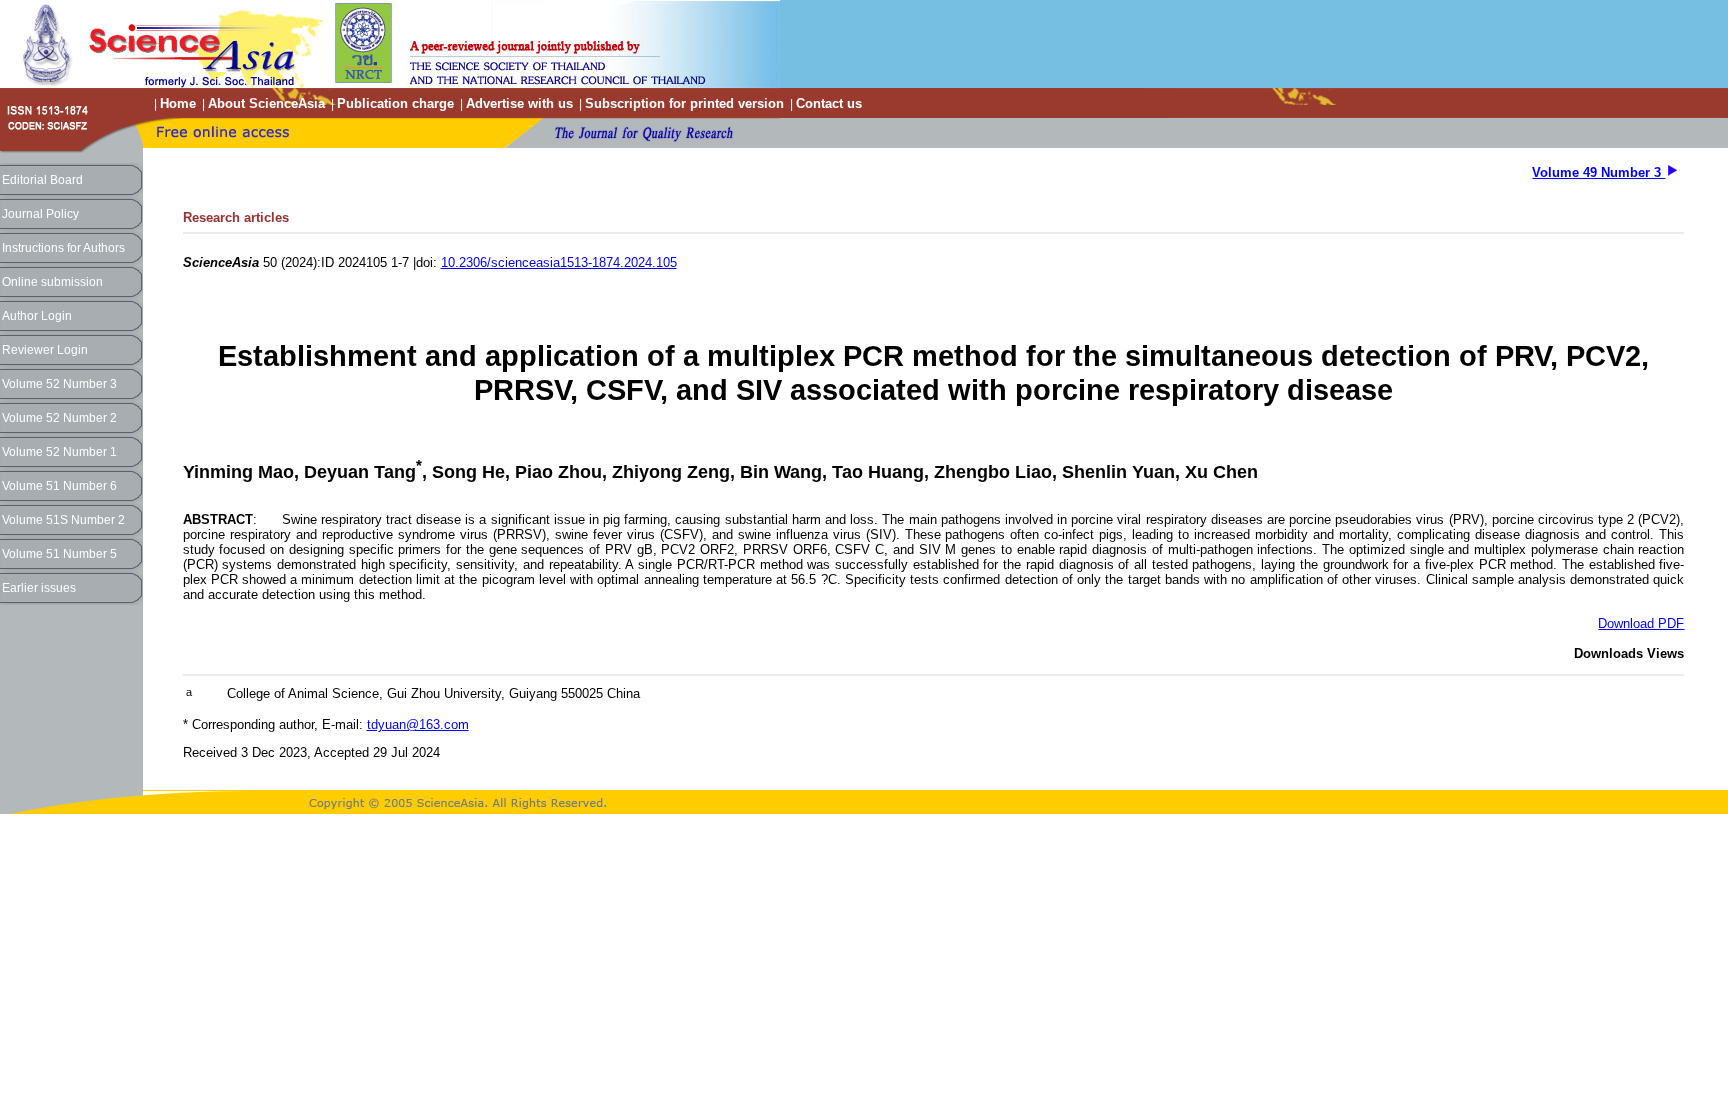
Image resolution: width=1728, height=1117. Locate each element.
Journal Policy (40, 214)
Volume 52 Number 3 (59, 384)
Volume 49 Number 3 (1598, 172)
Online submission (52, 282)
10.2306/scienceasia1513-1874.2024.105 (559, 262)
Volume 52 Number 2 (59, 418)
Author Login (37, 316)
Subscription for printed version (684, 103)
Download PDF (1641, 623)
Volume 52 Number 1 (59, 452)
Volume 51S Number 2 (63, 520)
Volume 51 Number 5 (59, 554)
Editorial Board (42, 180)
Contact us (829, 103)
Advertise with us (519, 103)
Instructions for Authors (63, 248)
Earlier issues (39, 588)
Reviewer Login (45, 350)
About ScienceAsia (266, 103)
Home (178, 103)
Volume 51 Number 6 (59, 486)
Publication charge (395, 103)
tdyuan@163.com (418, 724)
